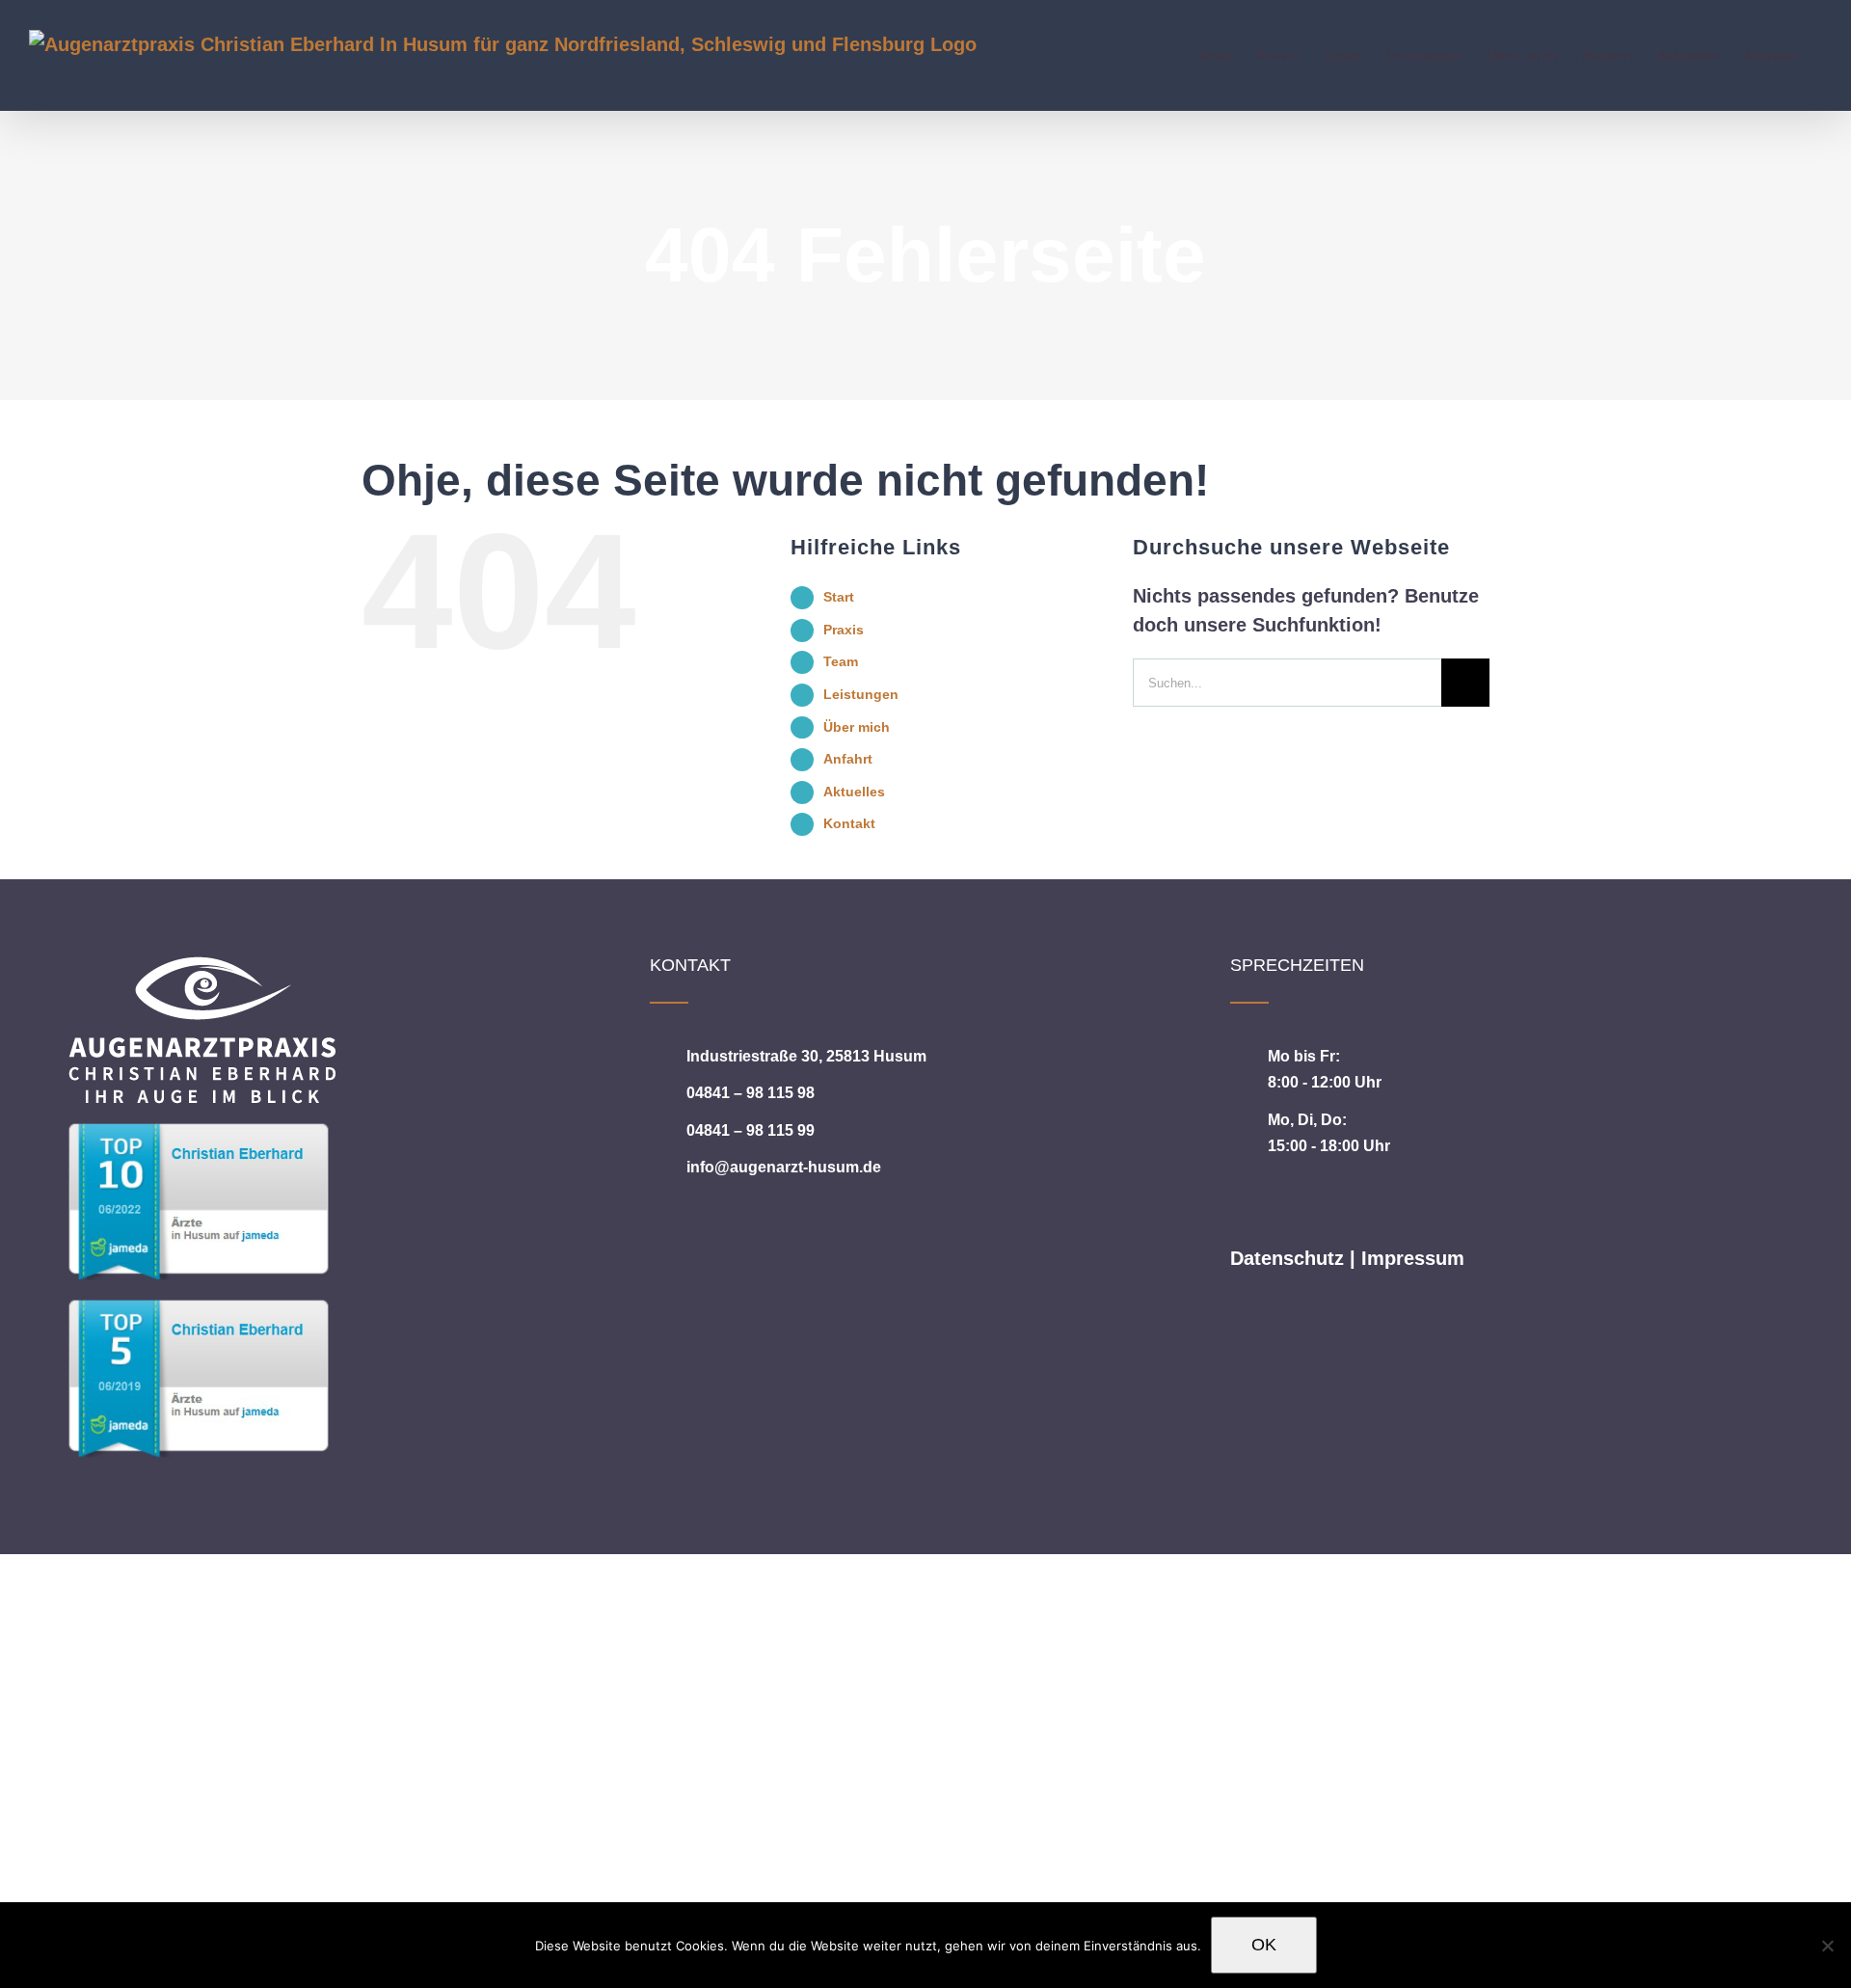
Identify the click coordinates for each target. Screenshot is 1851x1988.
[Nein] (1827, 1946)
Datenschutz (1287, 1258)
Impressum (1413, 1258)
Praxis (844, 630)
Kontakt (849, 823)
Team (841, 661)
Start (839, 597)
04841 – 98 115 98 (751, 1093)
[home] (202, 971)
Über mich (857, 727)
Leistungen (861, 694)
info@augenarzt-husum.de (784, 1167)
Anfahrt (848, 759)
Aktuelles (854, 792)
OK (1264, 1945)
